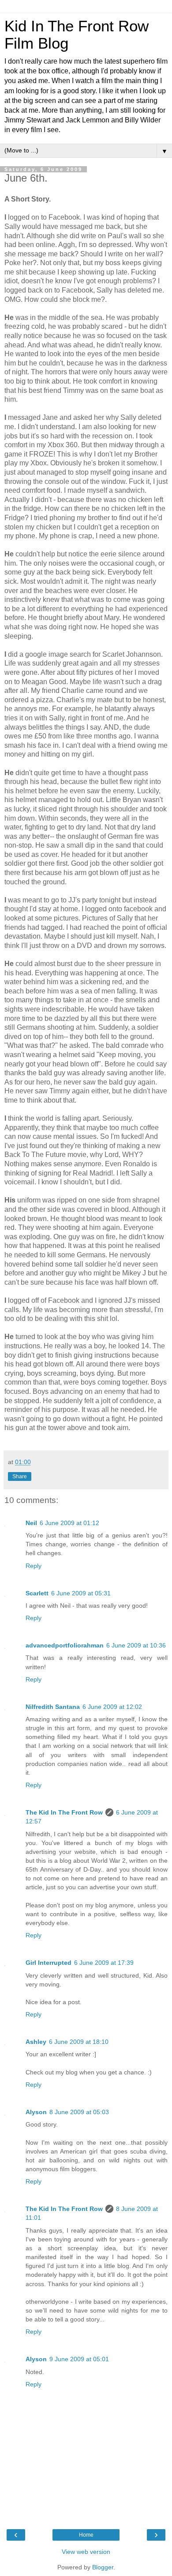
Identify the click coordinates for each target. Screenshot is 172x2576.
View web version (86, 2552)
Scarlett (37, 1593)
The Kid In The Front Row (64, 1812)
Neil (31, 1523)
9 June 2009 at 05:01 (79, 2359)
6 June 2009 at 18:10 (79, 2042)
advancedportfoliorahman (65, 1645)
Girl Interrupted (49, 1963)
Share (20, 1476)
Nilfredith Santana (53, 1707)
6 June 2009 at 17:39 (104, 1963)
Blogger (103, 2567)
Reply (34, 1566)
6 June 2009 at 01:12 (69, 1523)
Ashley (36, 2042)
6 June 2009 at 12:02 (112, 1707)
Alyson (36, 2112)
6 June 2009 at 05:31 (81, 1593)
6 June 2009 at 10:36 (136, 1645)
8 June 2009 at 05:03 (79, 2112)
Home (86, 2535)
